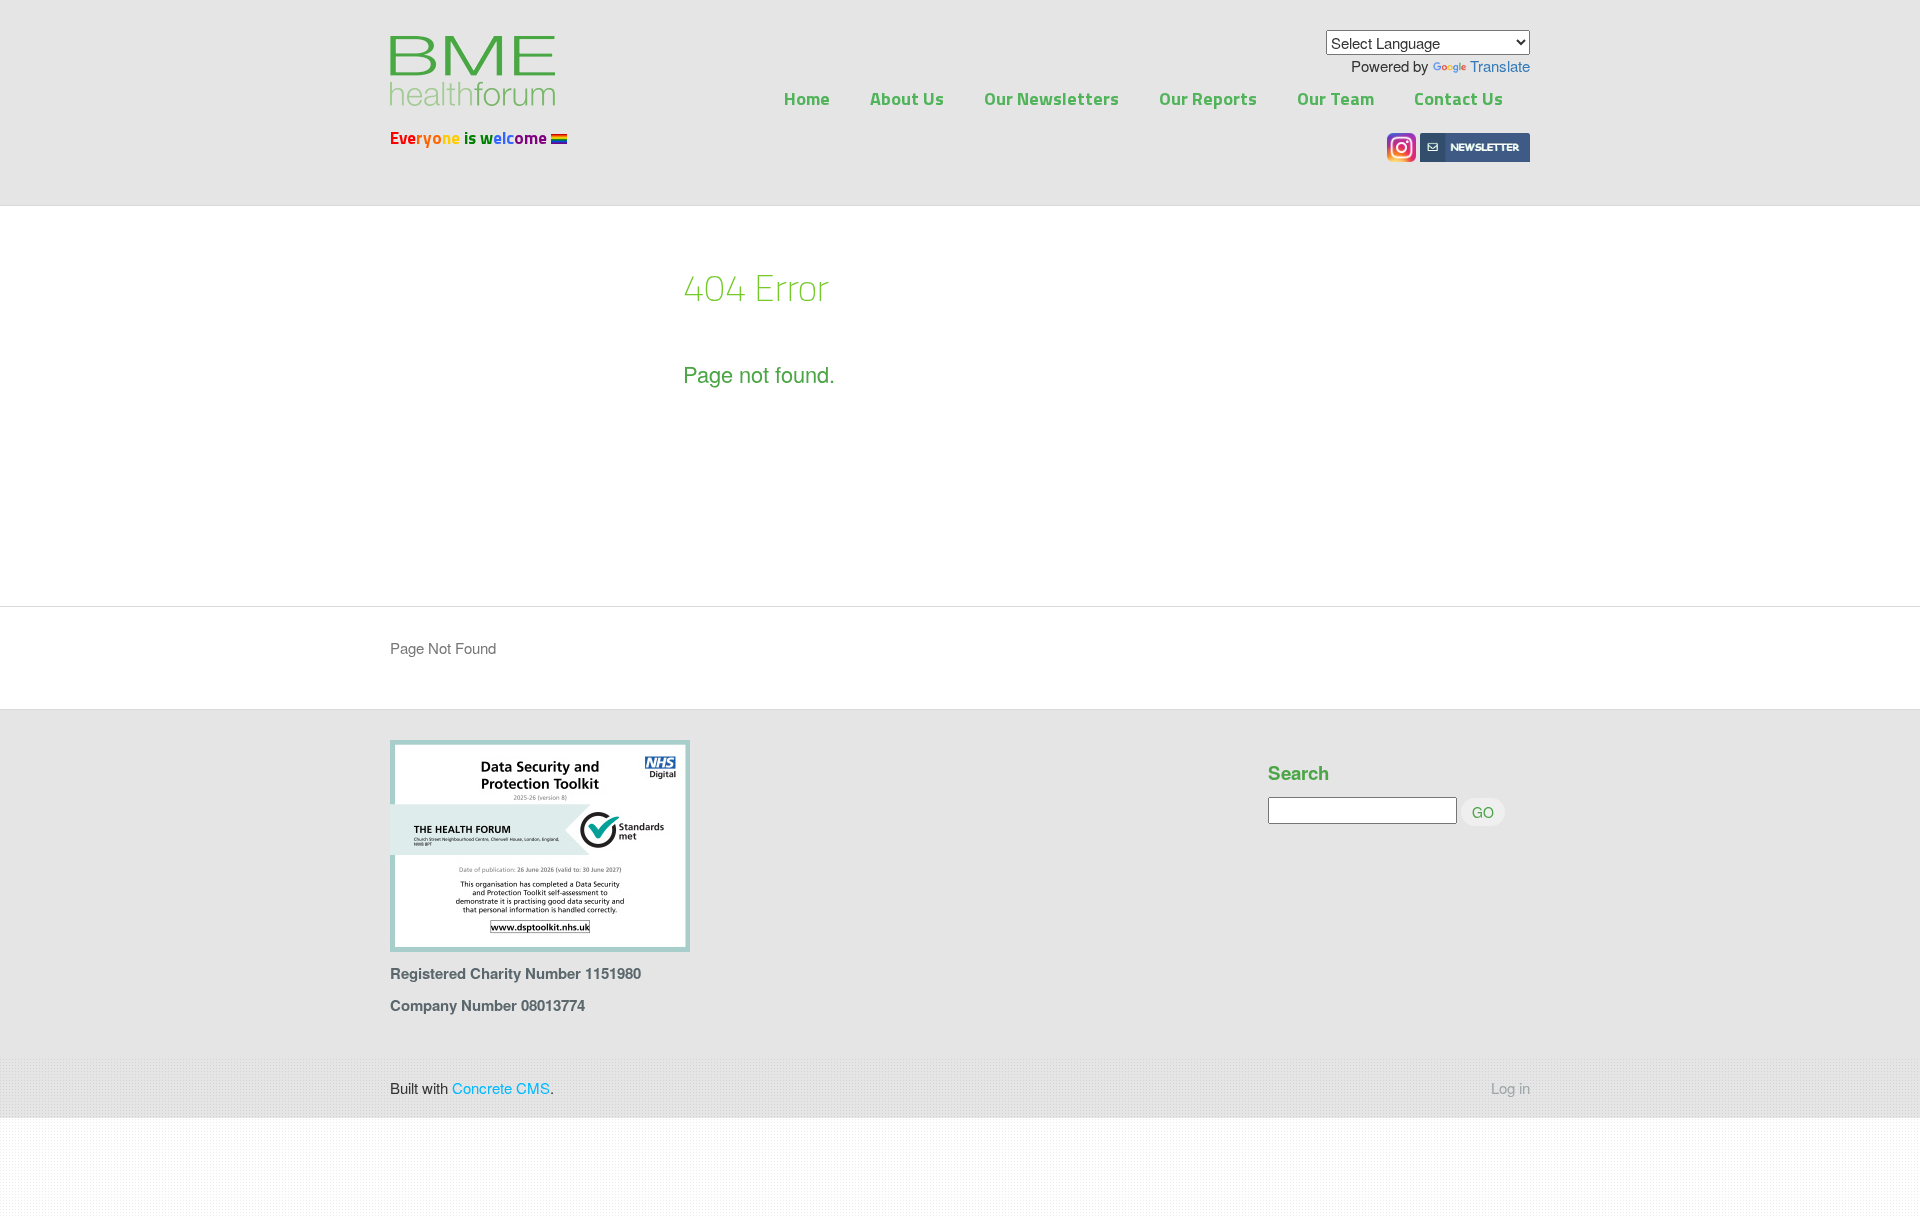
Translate (1500, 65)
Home (807, 98)
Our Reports (1208, 98)
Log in (1510, 1087)
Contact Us (1458, 98)
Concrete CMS (501, 1087)
